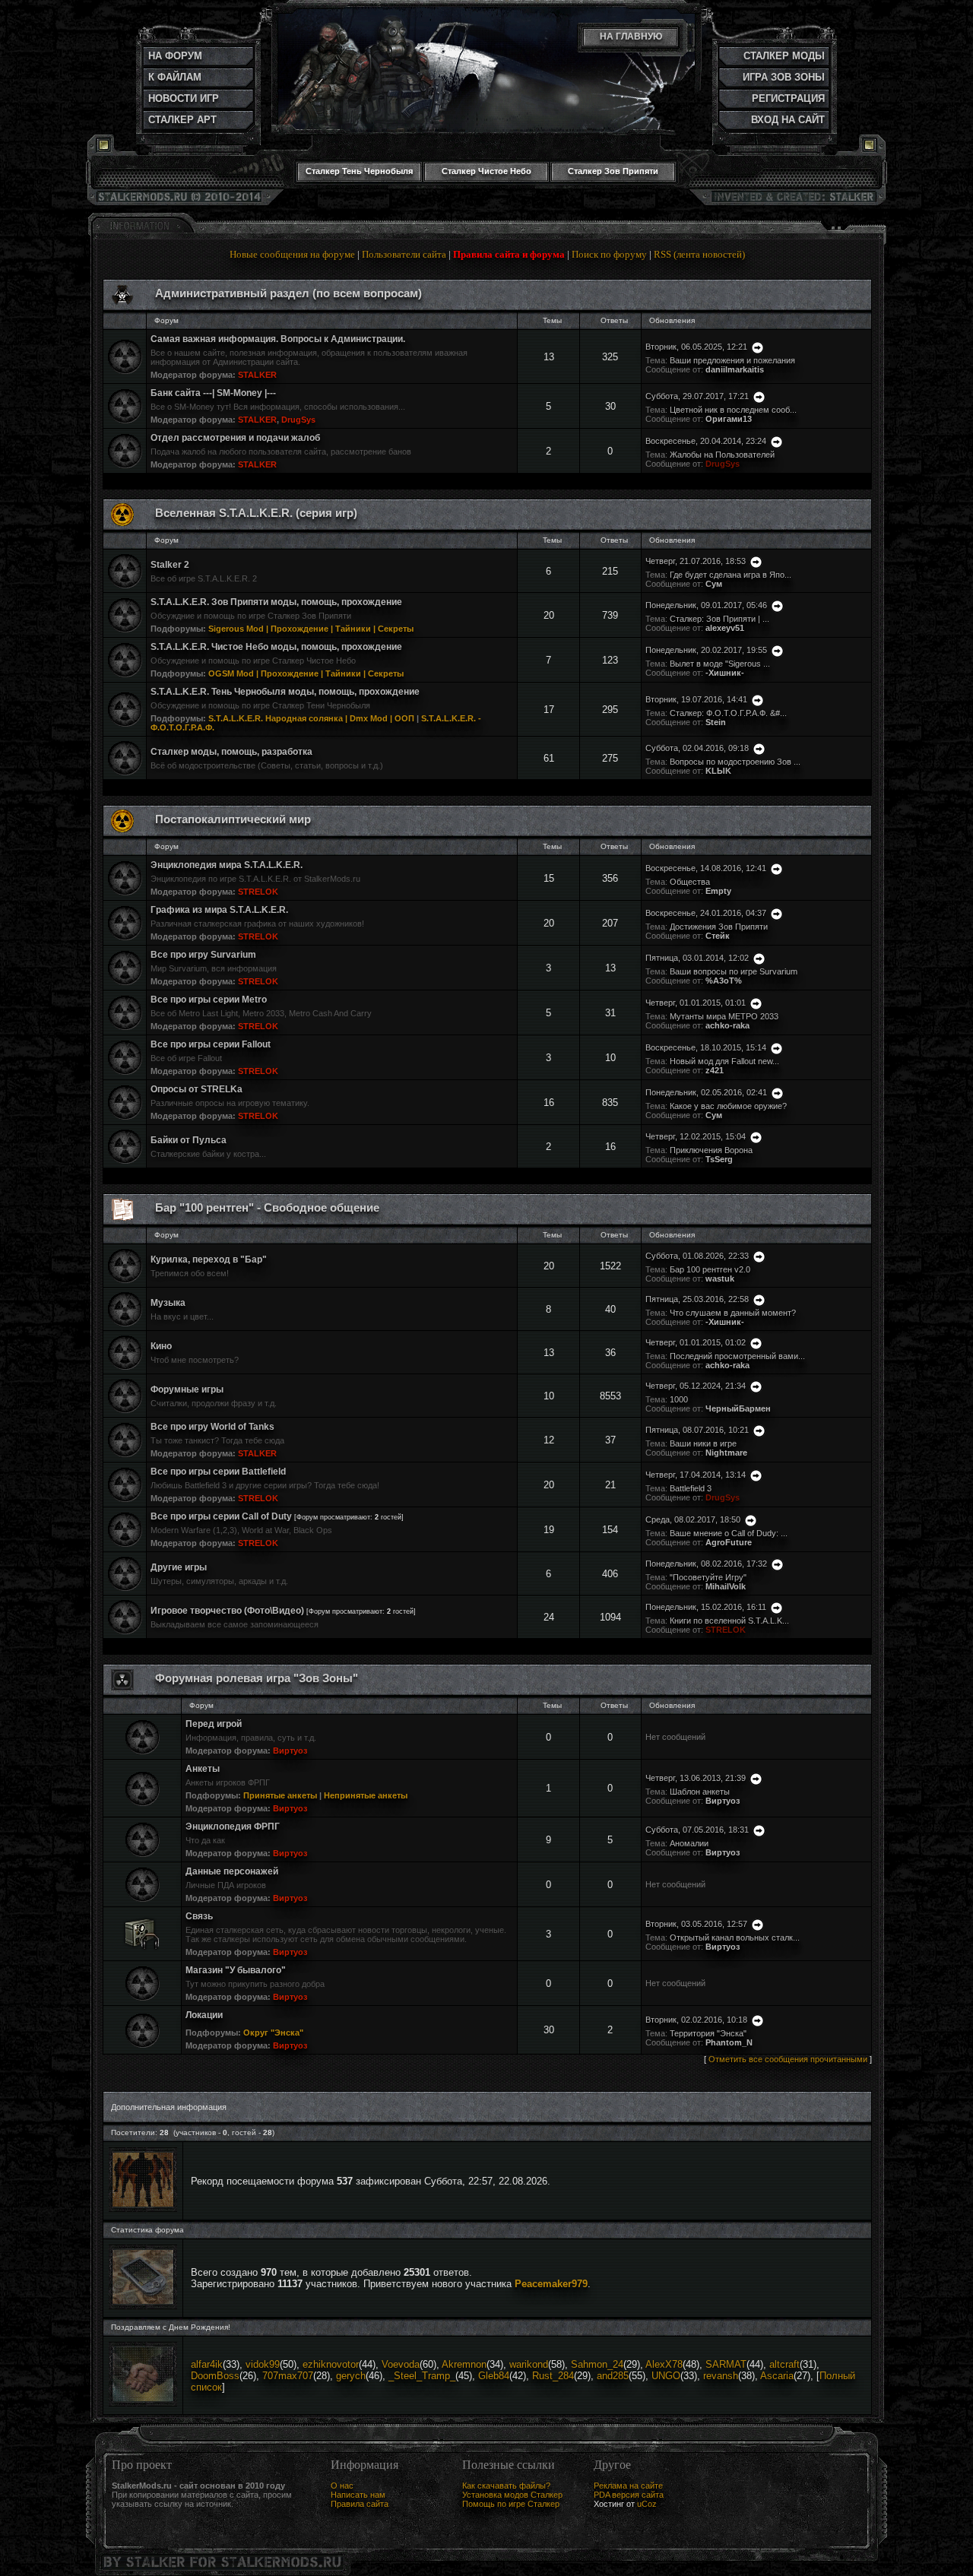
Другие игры (179, 1567)
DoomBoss (215, 2376)
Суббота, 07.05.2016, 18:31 (697, 1830)
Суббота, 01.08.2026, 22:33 (697, 1256)
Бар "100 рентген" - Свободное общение (267, 1208)
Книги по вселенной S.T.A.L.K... (729, 1621)
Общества (690, 882)
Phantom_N (729, 2042)
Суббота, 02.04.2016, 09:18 (697, 748)
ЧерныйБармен (738, 1408)
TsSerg (719, 1159)
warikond (529, 2364)
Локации (204, 2015)
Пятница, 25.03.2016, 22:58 (697, 1299)
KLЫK (718, 771)
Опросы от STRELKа (197, 1089)
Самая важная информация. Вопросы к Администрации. (278, 339)
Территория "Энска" (708, 2033)
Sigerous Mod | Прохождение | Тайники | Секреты (311, 629)
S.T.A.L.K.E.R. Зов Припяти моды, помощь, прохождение (276, 602)
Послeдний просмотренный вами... (737, 1356)
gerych (351, 2376)
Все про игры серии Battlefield (218, 1472)
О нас (342, 2486)
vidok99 (263, 2364)
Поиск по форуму (609, 254)
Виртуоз (290, 1751)
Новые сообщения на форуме (292, 254)
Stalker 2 (170, 565)
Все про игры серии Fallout (211, 1044)
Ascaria (777, 2376)
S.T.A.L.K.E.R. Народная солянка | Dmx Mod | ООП (311, 718)
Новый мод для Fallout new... (724, 1061)
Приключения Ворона (711, 1150)
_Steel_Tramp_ (422, 2376)
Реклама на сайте (628, 2486)
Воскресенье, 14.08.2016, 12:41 (706, 868)
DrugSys (298, 420)
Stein (716, 722)
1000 (679, 1399)
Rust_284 (553, 2376)
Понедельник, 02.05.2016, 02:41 (706, 1092)
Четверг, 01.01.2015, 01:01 (696, 1003)
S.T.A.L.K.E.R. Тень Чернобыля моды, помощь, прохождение (285, 692)
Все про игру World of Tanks (212, 1427)
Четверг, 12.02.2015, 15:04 (696, 1136)
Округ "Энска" (273, 2033)
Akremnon (464, 2364)
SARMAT (726, 2364)
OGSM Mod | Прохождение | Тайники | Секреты (306, 673)
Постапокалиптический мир (233, 819)
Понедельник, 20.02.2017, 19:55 (706, 650)
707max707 (288, 2376)
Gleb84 (494, 2376)
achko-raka (727, 1025)
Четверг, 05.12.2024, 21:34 (696, 1386)
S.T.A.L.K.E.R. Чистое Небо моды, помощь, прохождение (276, 647)
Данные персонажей (232, 1871)
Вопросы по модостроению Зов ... (735, 762)
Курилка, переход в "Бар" (209, 1259)
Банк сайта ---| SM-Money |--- (213, 393)
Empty (718, 891)
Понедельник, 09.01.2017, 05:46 (706, 605)
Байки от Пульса (189, 1140)
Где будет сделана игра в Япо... (731, 575)
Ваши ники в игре (703, 1443)
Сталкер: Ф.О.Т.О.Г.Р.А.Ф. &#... (728, 713)
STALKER (257, 375)
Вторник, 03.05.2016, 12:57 (696, 1924)
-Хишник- (725, 673)
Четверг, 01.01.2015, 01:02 (696, 1342)
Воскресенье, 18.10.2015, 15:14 (706, 1047)
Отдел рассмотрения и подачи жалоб (235, 438)
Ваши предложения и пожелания (732, 360)
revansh (721, 2376)
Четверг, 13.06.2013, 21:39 (696, 1778)
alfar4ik (207, 2364)
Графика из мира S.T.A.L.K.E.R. (219, 910)
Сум (714, 584)
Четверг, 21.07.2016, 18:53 (696, 561)
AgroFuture (729, 1542)
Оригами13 (729, 419)
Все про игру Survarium (203, 955)
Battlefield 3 (691, 1488)
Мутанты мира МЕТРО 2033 (724, 1016)
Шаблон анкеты (700, 1792)
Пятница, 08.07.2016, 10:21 (697, 1430)
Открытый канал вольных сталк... (735, 1938)
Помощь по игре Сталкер (511, 2504)
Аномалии (689, 1843)
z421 (715, 1070)
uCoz (647, 2504)
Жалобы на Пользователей (722, 455)
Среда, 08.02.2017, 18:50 (693, 1519)
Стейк (718, 936)
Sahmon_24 (597, 2364)
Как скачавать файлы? (506, 2486)
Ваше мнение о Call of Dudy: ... (729, 1533)
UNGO (666, 2376)
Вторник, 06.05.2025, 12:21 (696, 347)
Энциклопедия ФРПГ (233, 1827)
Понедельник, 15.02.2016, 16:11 (706, 1607)
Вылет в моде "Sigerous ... (720, 664)
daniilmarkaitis (735, 369)
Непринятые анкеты (366, 1795)
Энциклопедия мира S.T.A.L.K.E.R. (227, 865)
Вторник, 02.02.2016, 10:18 (696, 2020)
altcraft (784, 2364)
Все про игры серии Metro (209, 1000)
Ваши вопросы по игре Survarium (734, 971)
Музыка (168, 1303)
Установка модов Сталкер (512, 2495)
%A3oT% (724, 981)
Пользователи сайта (404, 254)
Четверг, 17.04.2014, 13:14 (696, 1475)
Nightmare (726, 1453)
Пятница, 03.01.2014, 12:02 (697, 958)
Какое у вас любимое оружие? (728, 1106)
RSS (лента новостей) (699, 254)
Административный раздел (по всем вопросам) (288, 293)
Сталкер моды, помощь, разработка (231, 752)
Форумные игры (187, 1389)
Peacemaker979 (551, 2284)
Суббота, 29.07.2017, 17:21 (697, 396)
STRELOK (258, 892)
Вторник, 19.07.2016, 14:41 (696, 699)
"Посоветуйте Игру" (708, 1577)
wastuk (720, 1278)
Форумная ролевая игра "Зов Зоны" (257, 1678)
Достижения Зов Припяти (719, 927)
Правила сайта (360, 2504)
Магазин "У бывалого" (236, 1970)
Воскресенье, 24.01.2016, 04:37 (706, 913)
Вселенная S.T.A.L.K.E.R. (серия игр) (256, 513)
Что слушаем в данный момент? (733, 1313)
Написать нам (358, 2495)
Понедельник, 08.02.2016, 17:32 (706, 1564)
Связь (199, 1916)
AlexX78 (664, 2364)
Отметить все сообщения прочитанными (788, 2059)
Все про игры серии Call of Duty (221, 1516)
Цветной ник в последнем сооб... (733, 410)
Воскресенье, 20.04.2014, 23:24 (706, 441)
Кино (161, 1346)
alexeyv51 (725, 628)
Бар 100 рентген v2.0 (710, 1269)
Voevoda (401, 2364)
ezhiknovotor (331, 2364)
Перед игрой (214, 1724)
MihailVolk (726, 1586)
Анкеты (203, 1769)
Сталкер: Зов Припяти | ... (719, 619)
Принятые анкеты (280, 1795)
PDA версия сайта (629, 2495)
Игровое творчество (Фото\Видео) (227, 1611)
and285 (613, 2376)
